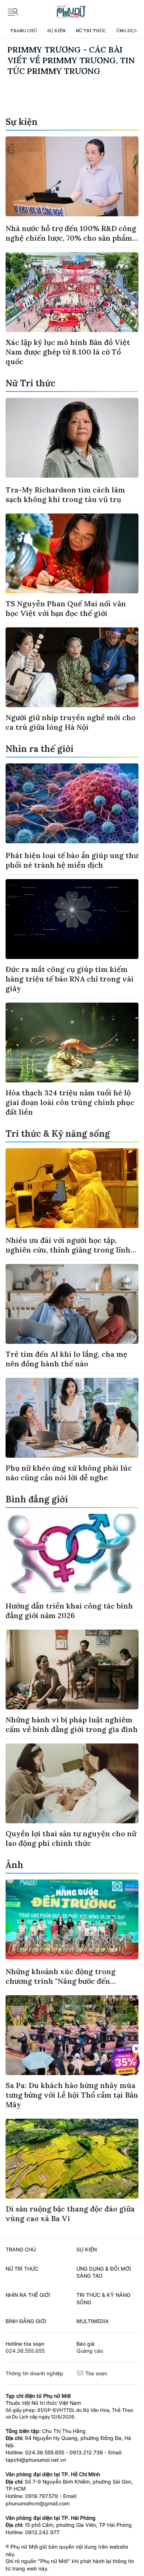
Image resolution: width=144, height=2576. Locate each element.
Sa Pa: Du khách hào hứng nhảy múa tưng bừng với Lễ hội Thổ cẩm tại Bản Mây (72, 2095)
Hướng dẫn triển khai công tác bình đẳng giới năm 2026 (69, 1611)
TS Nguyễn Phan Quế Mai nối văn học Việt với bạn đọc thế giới (66, 608)
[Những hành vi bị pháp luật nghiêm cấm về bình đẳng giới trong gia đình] (72, 1670)
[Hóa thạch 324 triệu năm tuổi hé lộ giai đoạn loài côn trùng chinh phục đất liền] (72, 1043)
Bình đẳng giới (37, 1499)
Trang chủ (23, 30)
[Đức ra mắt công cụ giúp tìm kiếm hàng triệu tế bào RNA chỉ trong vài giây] (72, 919)
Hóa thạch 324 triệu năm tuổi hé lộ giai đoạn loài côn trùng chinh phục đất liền (70, 1102)
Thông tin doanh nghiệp (34, 2373)
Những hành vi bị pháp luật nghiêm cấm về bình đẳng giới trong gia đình (72, 1724)
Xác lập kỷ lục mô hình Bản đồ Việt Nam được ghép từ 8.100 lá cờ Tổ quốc (68, 352)
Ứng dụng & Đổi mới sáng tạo (104, 2272)
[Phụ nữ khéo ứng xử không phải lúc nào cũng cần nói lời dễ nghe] (72, 1418)
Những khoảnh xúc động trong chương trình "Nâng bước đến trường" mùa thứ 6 (61, 1981)
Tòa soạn (95, 2373)
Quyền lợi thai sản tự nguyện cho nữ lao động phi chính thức (71, 1838)
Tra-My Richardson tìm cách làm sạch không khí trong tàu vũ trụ (65, 494)
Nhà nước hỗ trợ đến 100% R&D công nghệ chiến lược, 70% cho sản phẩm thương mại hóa (71, 238)
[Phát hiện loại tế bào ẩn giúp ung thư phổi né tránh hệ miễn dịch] (72, 803)
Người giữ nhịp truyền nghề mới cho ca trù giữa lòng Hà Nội (71, 722)
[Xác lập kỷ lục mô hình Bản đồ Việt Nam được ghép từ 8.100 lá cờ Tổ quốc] (72, 292)
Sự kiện (56, 30)
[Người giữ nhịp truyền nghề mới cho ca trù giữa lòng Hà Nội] (72, 667)
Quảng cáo (90, 2351)
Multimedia (93, 2321)
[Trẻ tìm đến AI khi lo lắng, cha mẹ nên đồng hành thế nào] (72, 1304)
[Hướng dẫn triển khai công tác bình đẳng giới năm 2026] (72, 1554)
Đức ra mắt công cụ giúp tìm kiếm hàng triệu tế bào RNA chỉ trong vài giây (70, 979)
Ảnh (14, 1865)
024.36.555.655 (25, 2351)
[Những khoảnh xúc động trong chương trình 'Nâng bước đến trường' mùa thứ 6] (72, 1919)
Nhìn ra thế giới (40, 749)
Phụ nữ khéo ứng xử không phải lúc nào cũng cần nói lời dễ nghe (69, 1473)
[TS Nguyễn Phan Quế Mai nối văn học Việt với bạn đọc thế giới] (72, 553)
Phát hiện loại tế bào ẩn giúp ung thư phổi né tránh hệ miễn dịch (72, 860)
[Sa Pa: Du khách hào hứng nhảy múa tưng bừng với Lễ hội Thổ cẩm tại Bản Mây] (72, 2035)
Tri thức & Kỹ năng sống (58, 1134)
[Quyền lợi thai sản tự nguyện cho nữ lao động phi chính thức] (72, 1783)
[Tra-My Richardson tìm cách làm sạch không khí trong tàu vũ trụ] (72, 438)
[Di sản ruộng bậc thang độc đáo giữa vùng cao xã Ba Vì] (72, 2159)
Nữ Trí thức (91, 30)
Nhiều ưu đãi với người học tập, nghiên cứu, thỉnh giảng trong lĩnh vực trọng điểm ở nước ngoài (68, 1250)
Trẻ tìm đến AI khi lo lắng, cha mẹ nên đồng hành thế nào (66, 1359)
